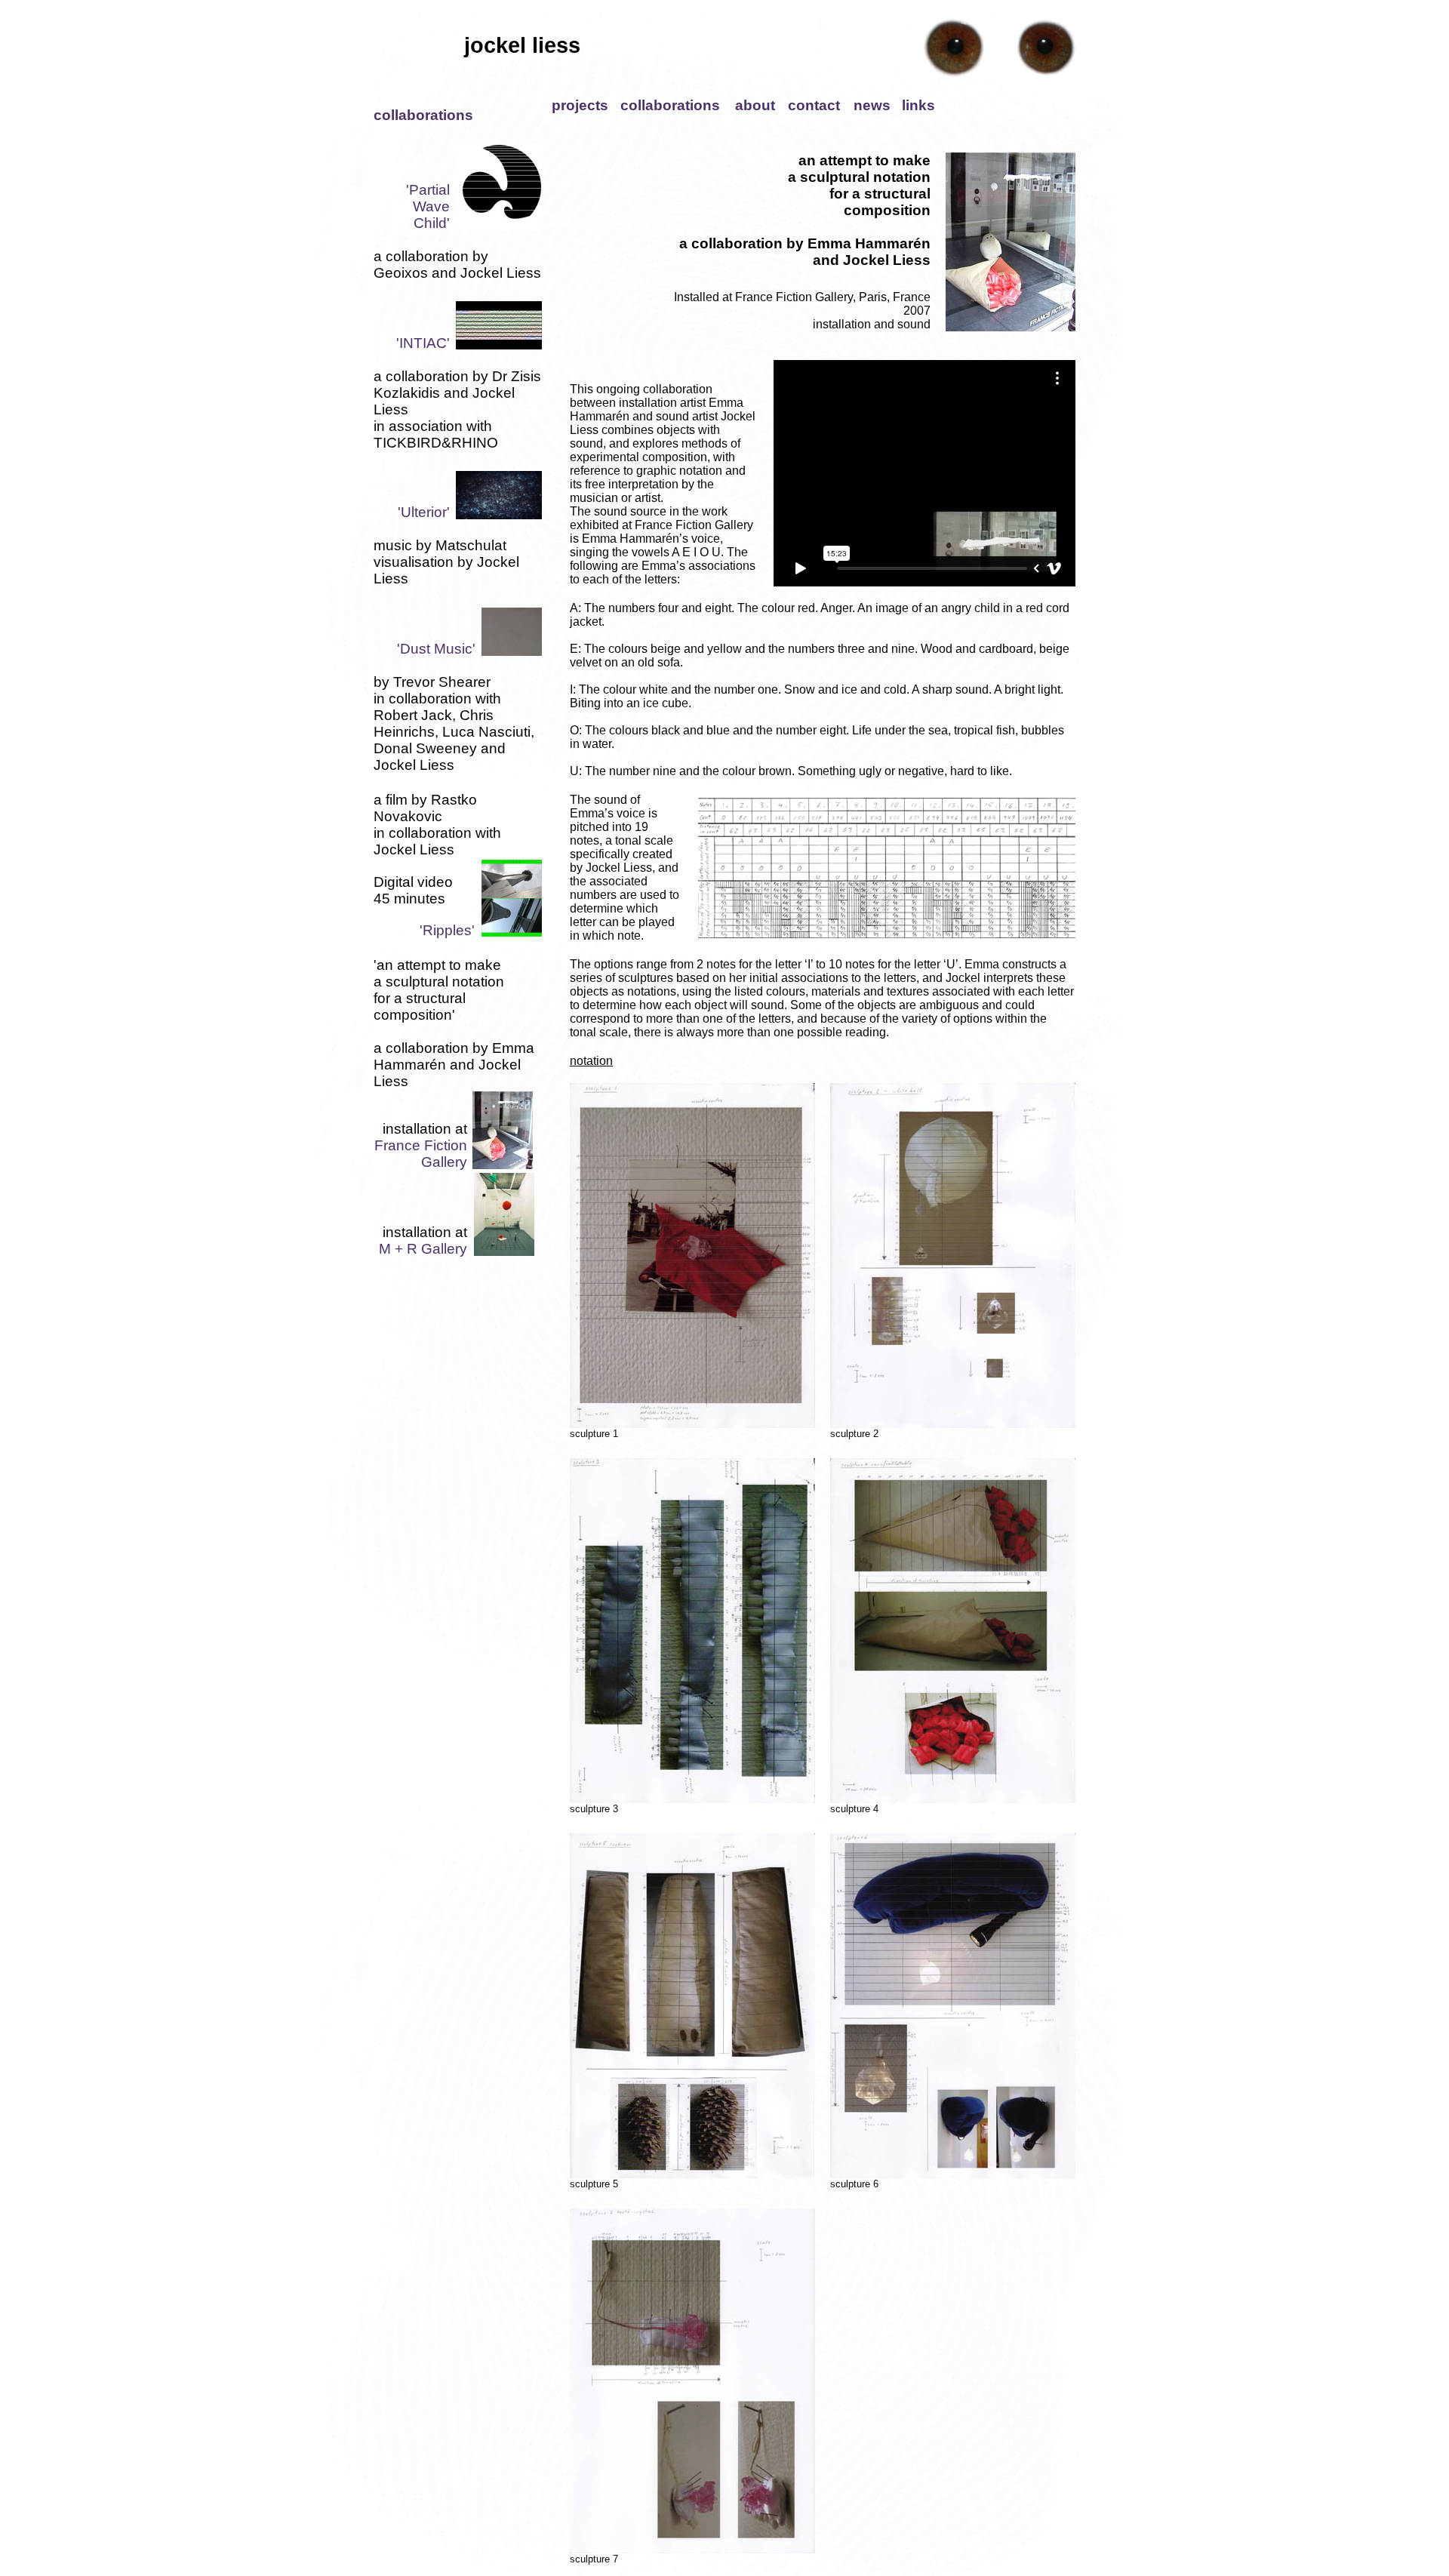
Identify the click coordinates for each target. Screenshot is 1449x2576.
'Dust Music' (436, 649)
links (918, 105)
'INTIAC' (423, 343)
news (872, 105)
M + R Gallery (423, 1249)
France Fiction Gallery (421, 1154)
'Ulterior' (424, 512)
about (755, 105)
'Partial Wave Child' (428, 206)
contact (814, 105)
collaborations (670, 105)
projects (580, 105)
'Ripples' (447, 930)
